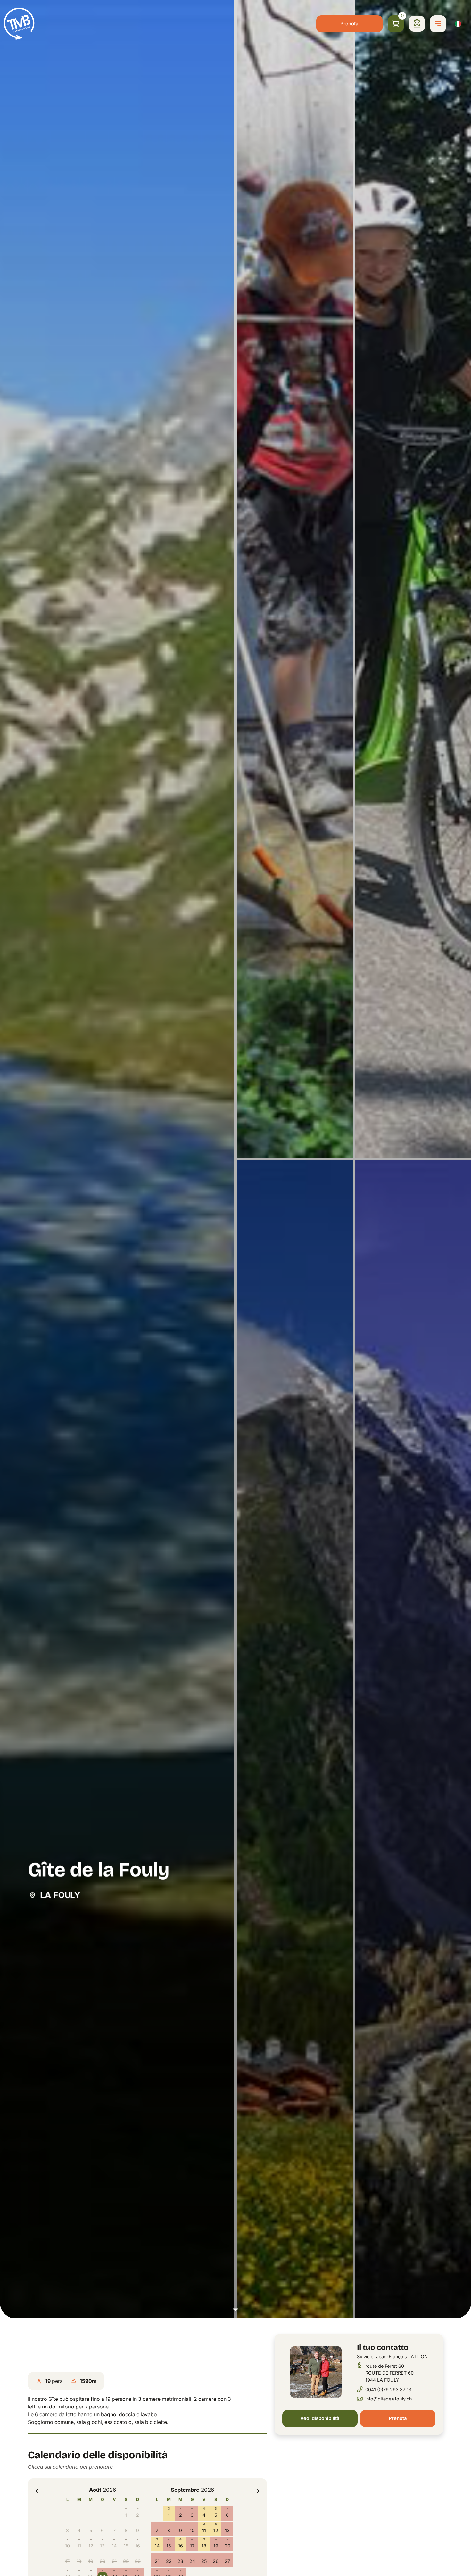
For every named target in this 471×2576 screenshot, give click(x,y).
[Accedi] (417, 24)
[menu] (438, 24)
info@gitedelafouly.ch (389, 2399)
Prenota (349, 24)
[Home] (19, 24)
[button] (235, 1159)
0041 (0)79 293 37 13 (388, 2389)
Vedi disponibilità (320, 2418)
